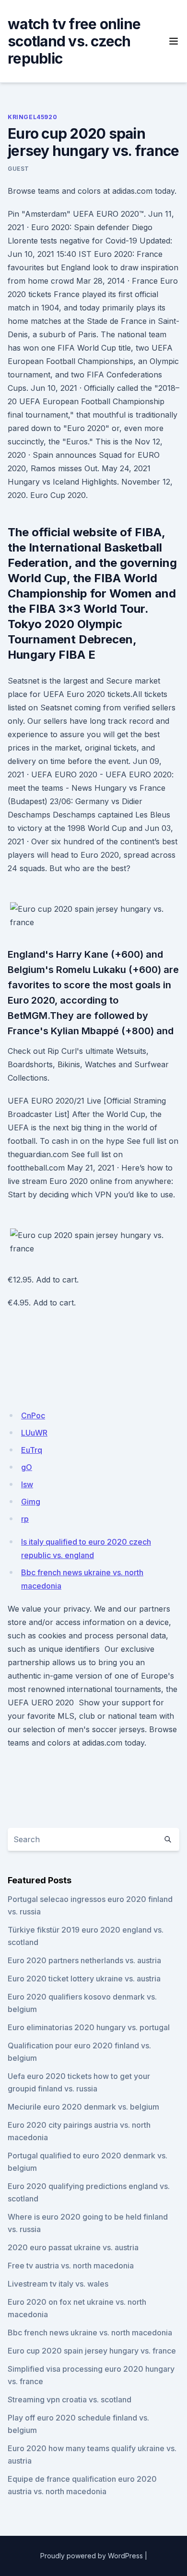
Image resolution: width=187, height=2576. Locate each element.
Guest (18, 169)
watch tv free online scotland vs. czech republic (74, 41)
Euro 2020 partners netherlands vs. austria (84, 1960)
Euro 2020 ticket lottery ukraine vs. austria (84, 1979)
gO (27, 1467)
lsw (27, 1484)
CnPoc (33, 1415)
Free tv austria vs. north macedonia (71, 2266)
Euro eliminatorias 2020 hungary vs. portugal (89, 2027)
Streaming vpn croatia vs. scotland (70, 2399)
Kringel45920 (32, 117)
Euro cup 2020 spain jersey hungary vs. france (92, 2351)
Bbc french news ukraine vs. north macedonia (90, 2333)
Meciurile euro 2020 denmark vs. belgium (83, 2107)
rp (25, 1519)
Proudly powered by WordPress (92, 2556)
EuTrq (32, 1450)
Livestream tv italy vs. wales (58, 2284)
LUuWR (34, 1433)
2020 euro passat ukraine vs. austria (73, 2247)
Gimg (31, 1502)
